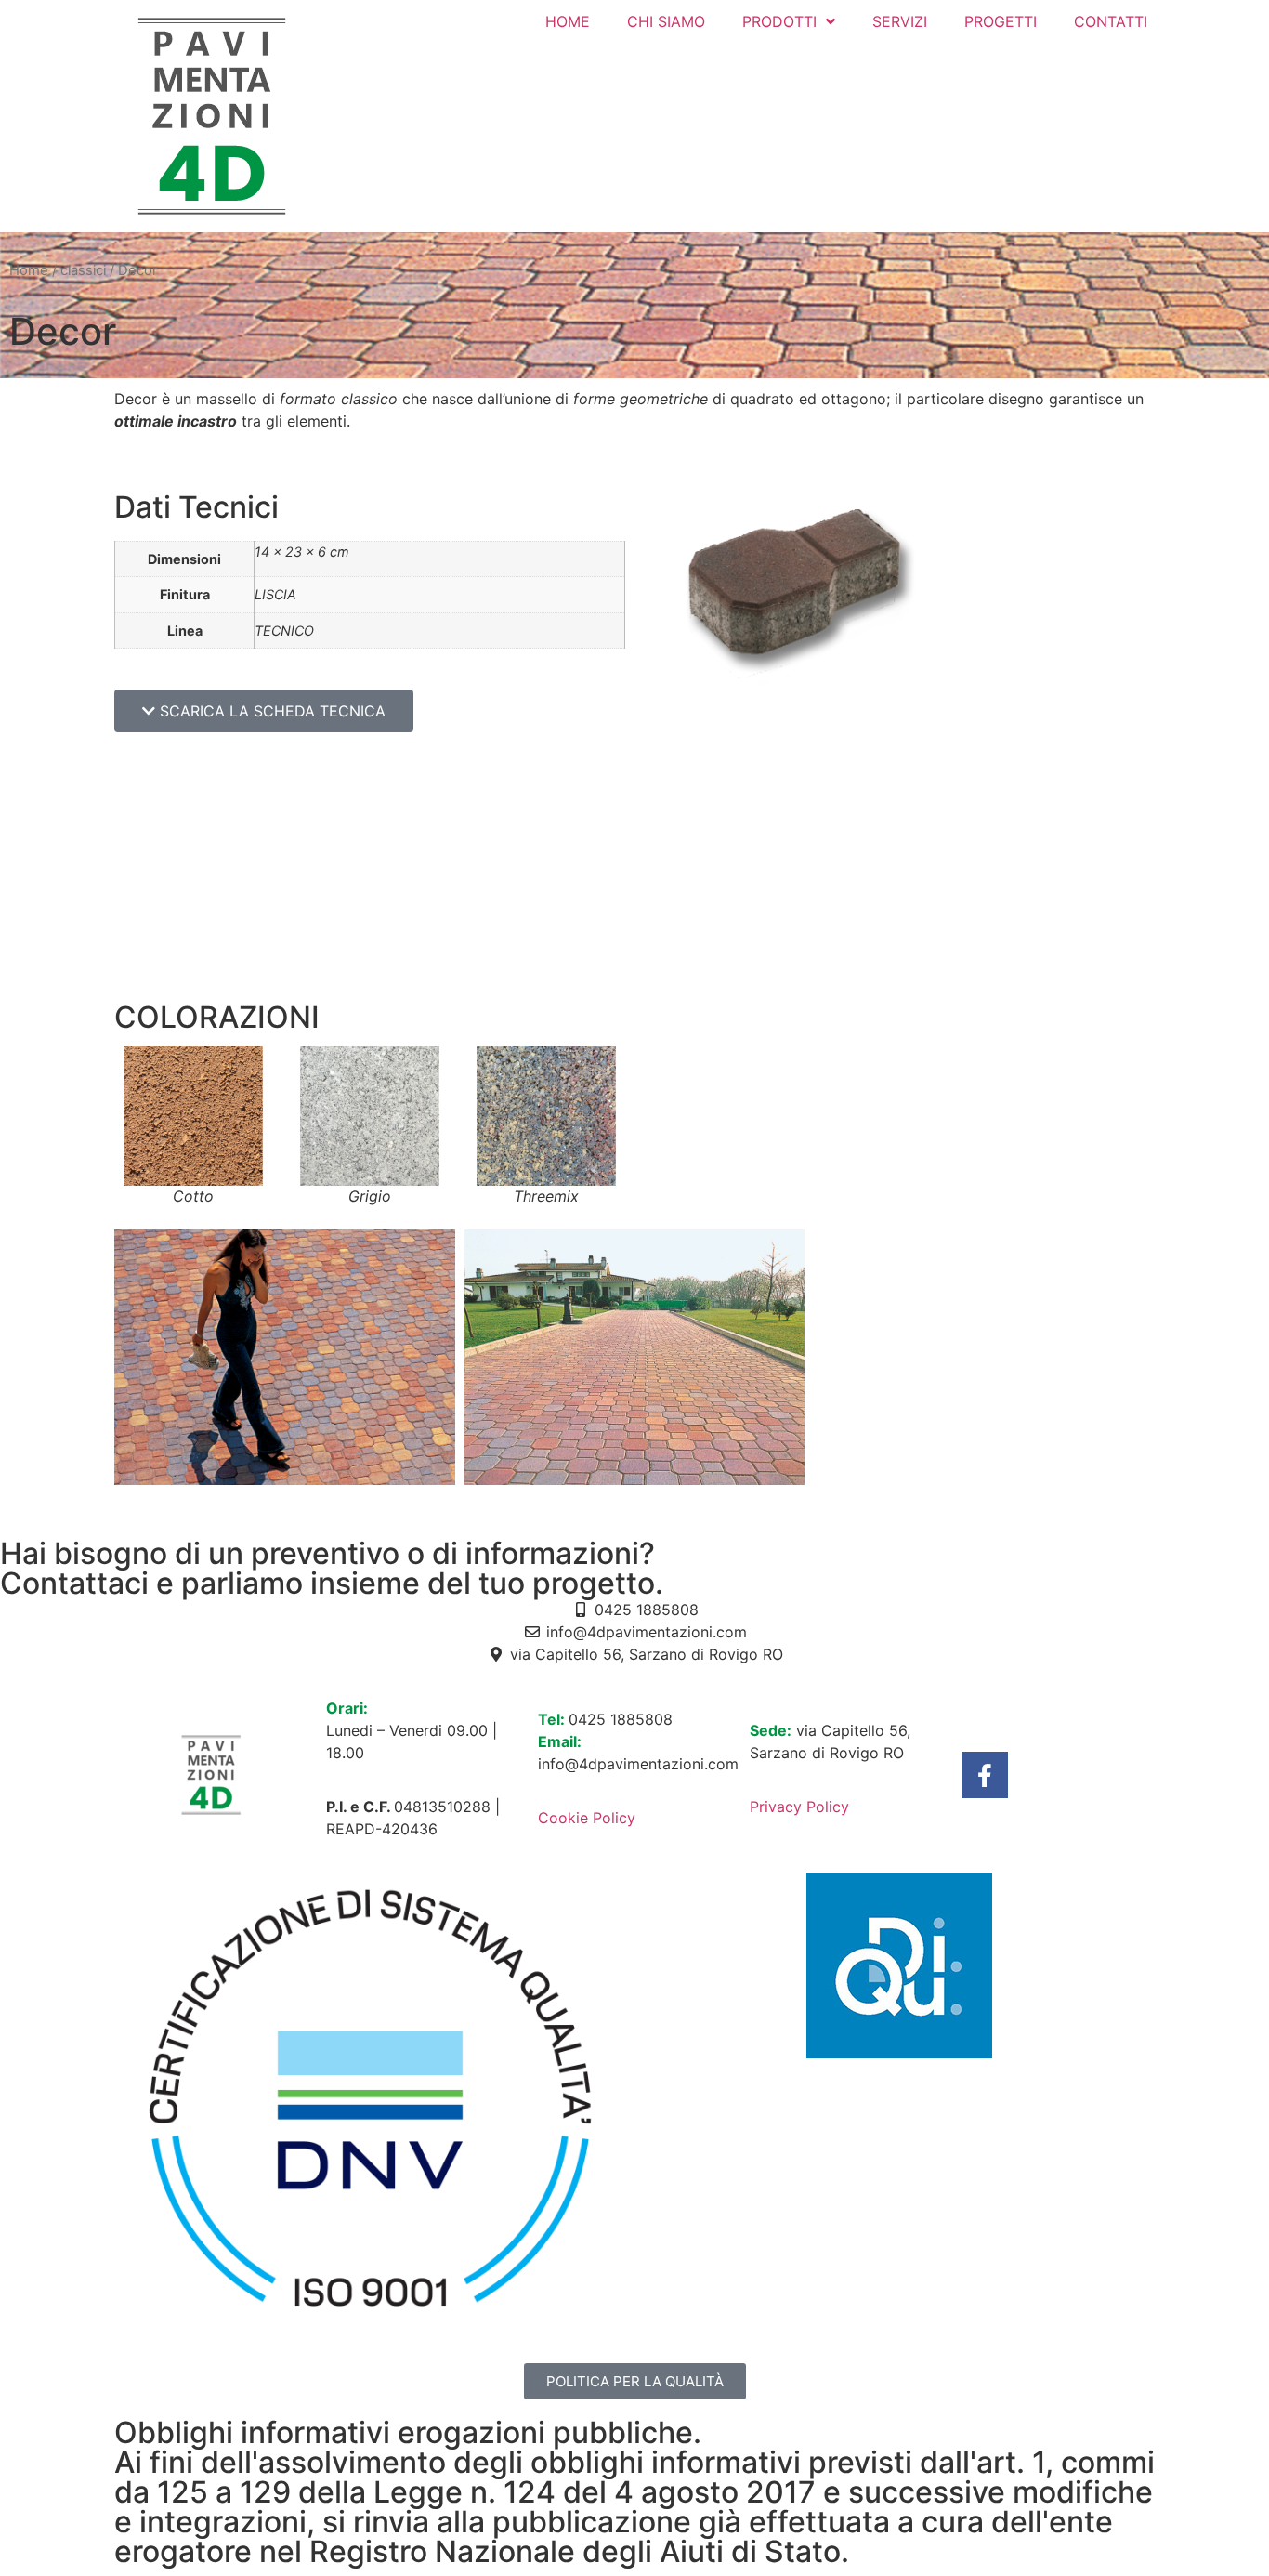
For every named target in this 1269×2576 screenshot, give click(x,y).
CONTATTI (1111, 21)
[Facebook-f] (985, 1775)
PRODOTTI (779, 21)
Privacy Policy (799, 1807)
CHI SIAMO (666, 21)
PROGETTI (1001, 21)
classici (83, 270)
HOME (568, 21)
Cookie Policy (587, 1818)
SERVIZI (900, 21)
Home (29, 270)
